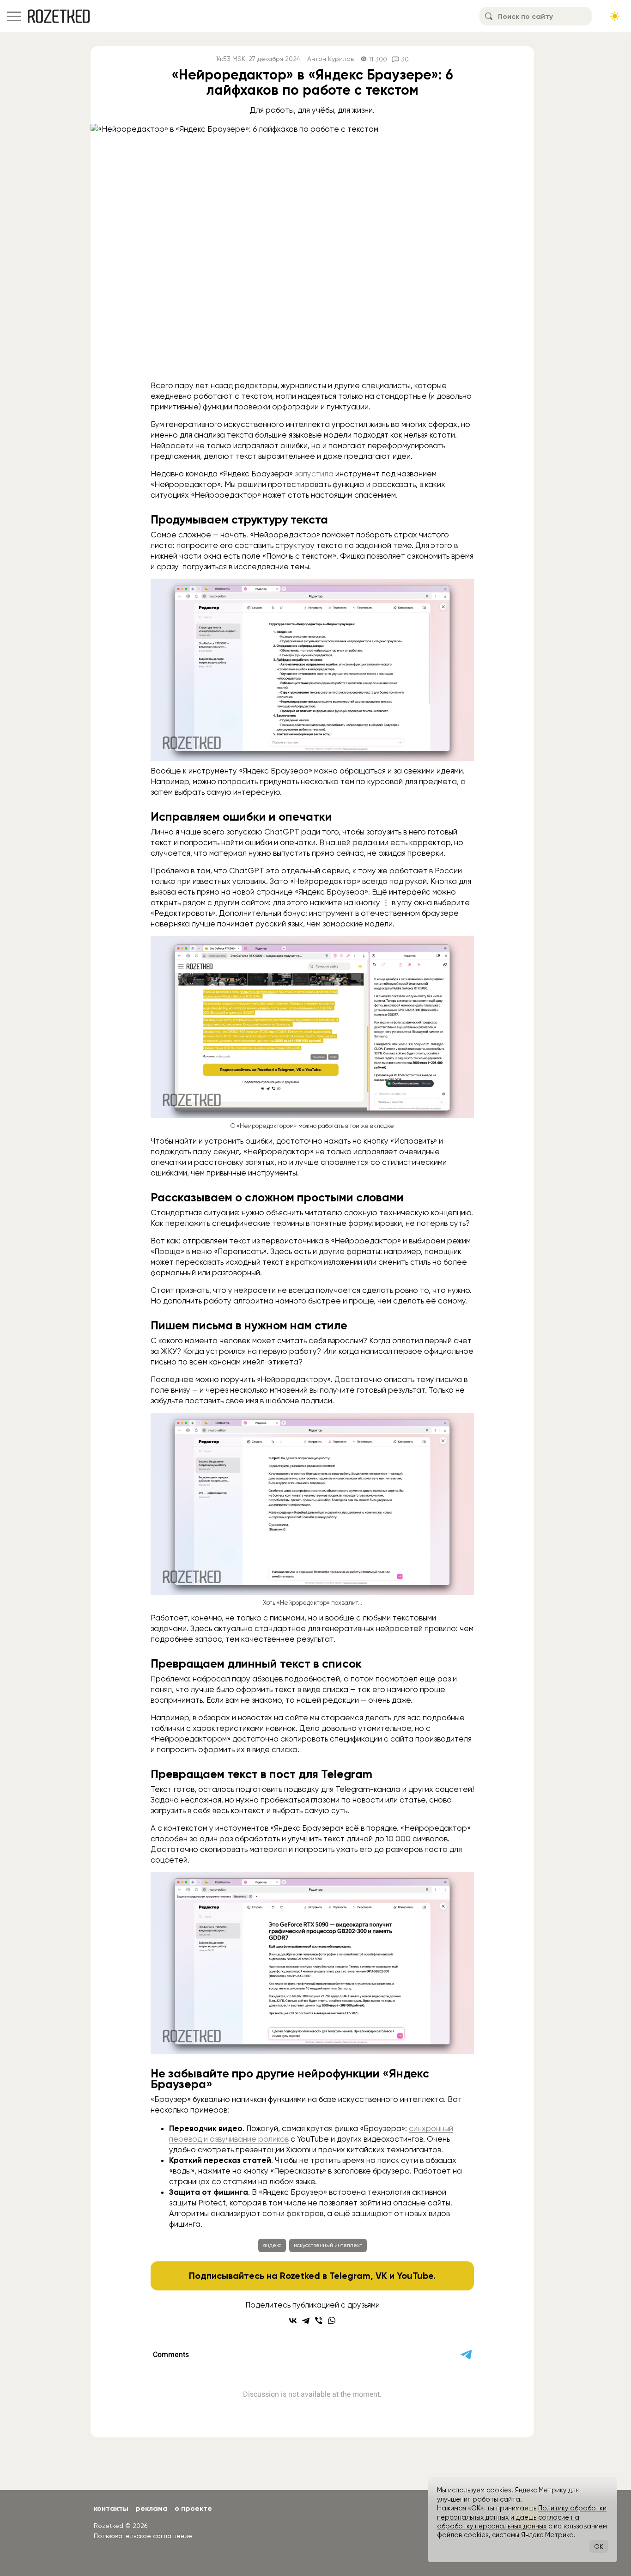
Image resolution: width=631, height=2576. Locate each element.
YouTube (415, 2276)
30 (405, 59)
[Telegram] (306, 2320)
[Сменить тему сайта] (615, 16)
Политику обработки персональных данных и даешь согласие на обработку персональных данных (522, 2517)
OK (599, 2546)
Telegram (350, 2276)
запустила (314, 474)
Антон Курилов (331, 59)
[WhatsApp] (332, 2320)
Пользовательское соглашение (143, 2536)
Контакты (111, 2508)
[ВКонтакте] (293, 2320)
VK (381, 2276)
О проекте (193, 2508)
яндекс (272, 2245)
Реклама (152, 2508)
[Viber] (319, 2320)
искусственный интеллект (328, 2245)
